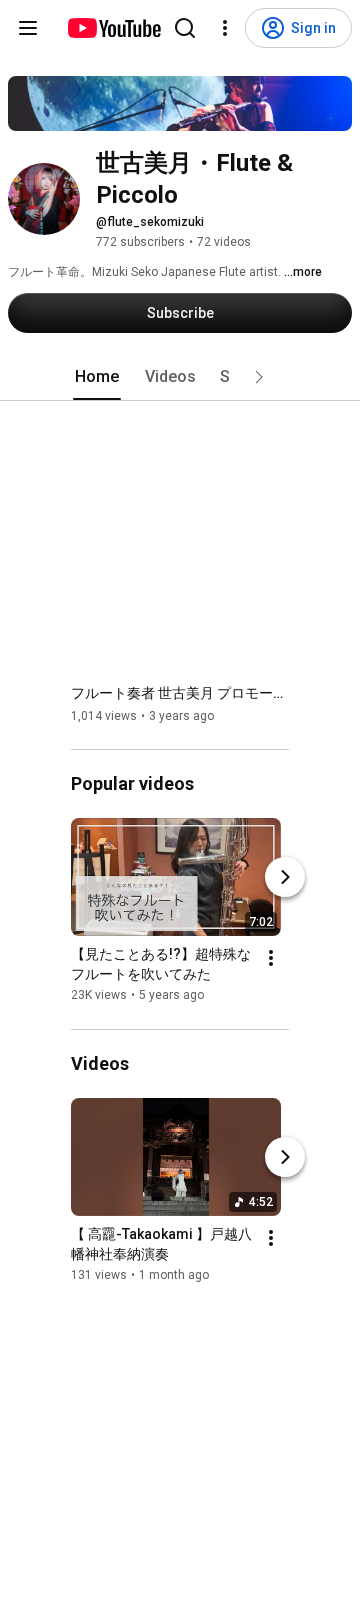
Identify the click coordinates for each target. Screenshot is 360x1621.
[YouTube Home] (113, 28)
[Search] (185, 28)
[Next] (285, 878)
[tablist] (180, 377)
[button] (259, 377)
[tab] (97, 377)
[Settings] (225, 28)
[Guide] (28, 28)
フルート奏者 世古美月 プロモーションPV (180, 693)
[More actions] (271, 959)
